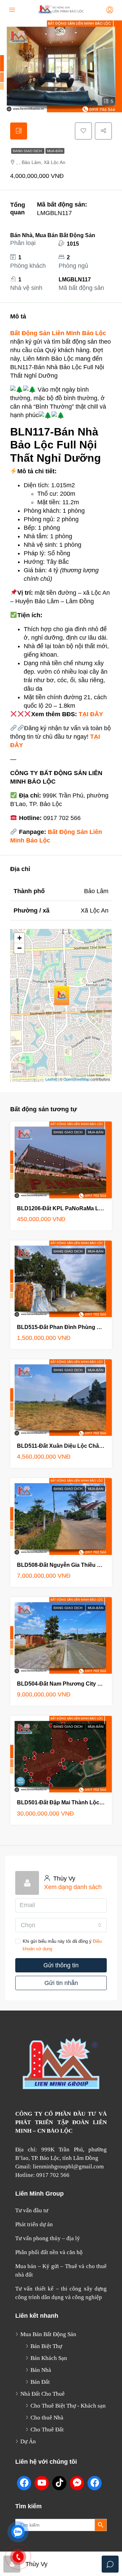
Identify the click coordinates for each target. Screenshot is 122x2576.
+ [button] (19, 938)
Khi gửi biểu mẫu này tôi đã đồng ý (62, 1945)
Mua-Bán (55, 151)
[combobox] (61, 1925)
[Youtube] (42, 2483)
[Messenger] (77, 2483)
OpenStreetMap (76, 1079)
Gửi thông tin (61, 1965)
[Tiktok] (59, 2483)
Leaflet (51, 1079)
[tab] (19, 131)
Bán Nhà (41, 2370)
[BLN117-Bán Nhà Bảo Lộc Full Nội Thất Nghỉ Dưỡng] (62, 996)
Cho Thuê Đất (47, 2430)
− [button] (19, 948)
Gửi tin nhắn (61, 1983)
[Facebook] (24, 2483)
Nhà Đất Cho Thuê (43, 2394)
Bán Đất (40, 2382)
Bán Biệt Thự (46, 2346)
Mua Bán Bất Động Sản (48, 2334)
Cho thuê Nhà (47, 2418)
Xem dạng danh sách (73, 1887)
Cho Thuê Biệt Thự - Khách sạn (68, 2406)
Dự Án (28, 2441)
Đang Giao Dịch (28, 151)
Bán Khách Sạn (49, 2358)
